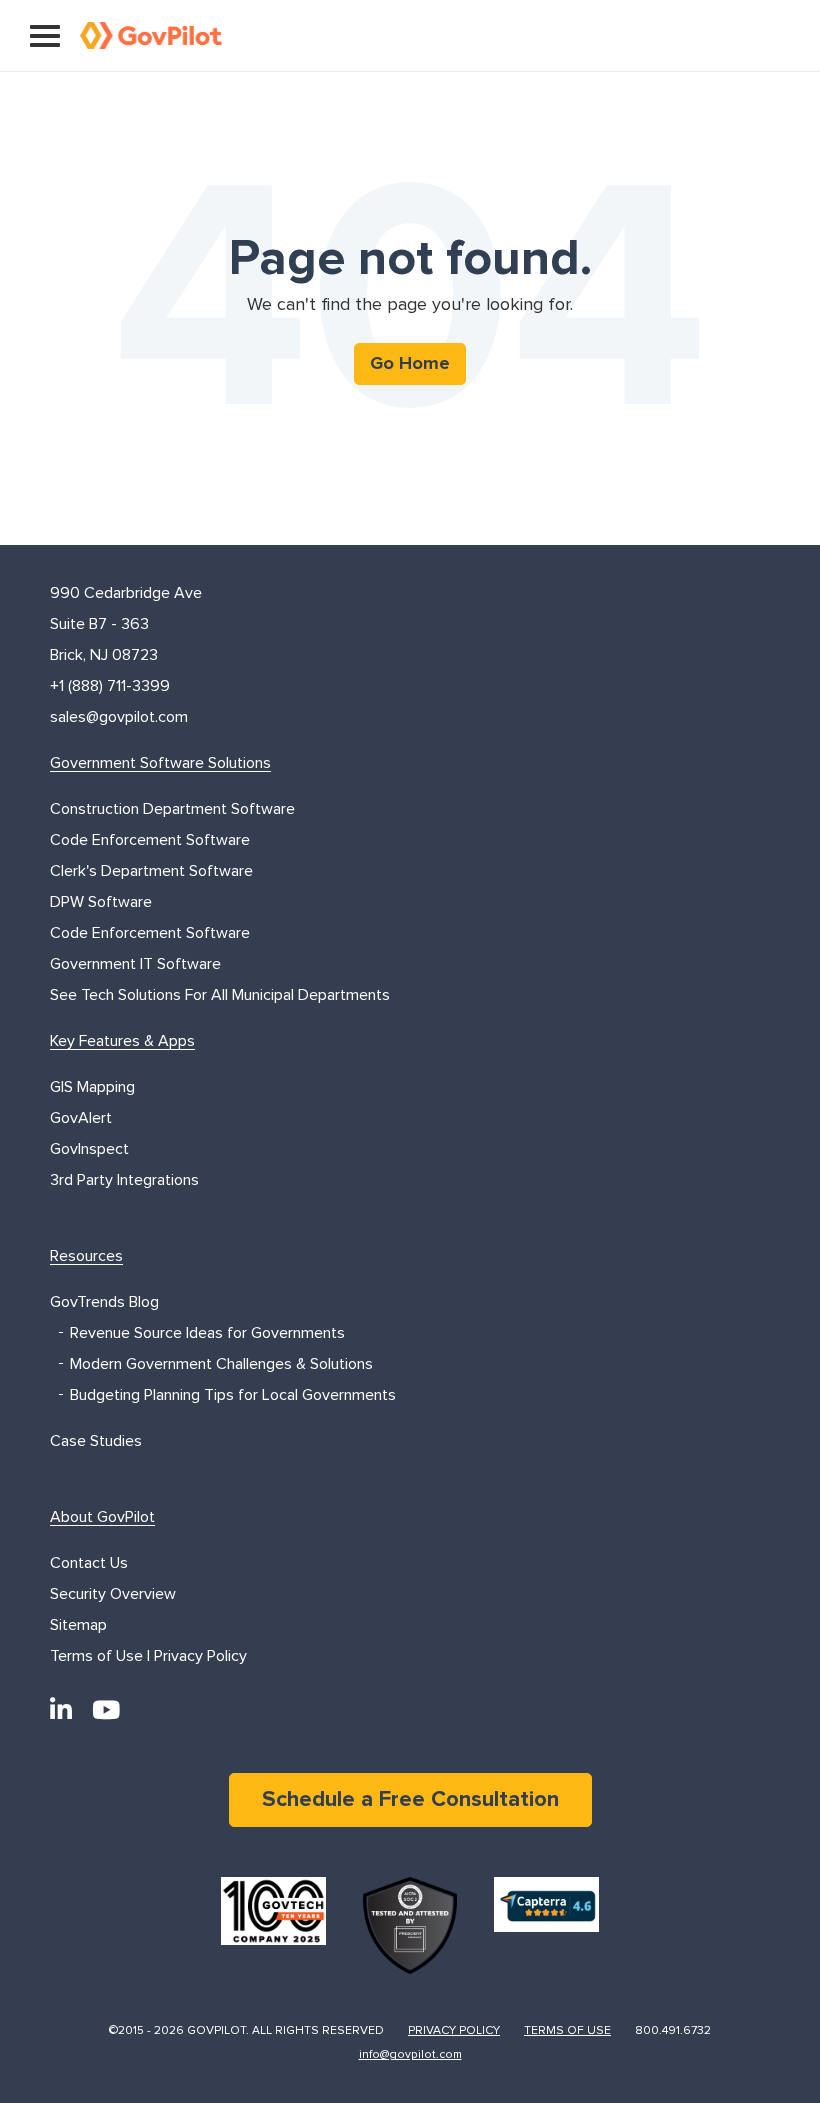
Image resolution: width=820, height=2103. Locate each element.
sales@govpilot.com (119, 717)
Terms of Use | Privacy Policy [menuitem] (148, 1656)
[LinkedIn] (61, 1710)
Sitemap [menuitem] (78, 1625)
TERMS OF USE (567, 2031)
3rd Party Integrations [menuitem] (124, 1180)
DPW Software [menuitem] (101, 902)
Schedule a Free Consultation (410, 1800)
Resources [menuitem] (86, 1256)
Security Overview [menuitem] (113, 1594)
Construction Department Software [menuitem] (172, 809)
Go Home (410, 364)
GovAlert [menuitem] (81, 1118)
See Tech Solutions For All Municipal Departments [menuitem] (220, 995)
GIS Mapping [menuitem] (92, 1087)
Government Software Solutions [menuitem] (160, 763)
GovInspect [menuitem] (89, 1149)
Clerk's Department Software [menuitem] (151, 871)
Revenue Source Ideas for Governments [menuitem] (207, 1333)
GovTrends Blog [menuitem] (104, 1302)
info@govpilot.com (410, 2055)
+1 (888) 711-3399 (110, 686)
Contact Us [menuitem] (89, 1563)
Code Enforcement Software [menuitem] (150, 840)
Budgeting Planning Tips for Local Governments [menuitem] (233, 1395)
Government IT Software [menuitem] (135, 964)
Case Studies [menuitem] (96, 1441)
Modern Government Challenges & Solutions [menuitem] (221, 1364)
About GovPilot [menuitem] (102, 1517)
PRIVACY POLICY (454, 2031)
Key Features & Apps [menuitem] (122, 1041)
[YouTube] (106, 1710)
